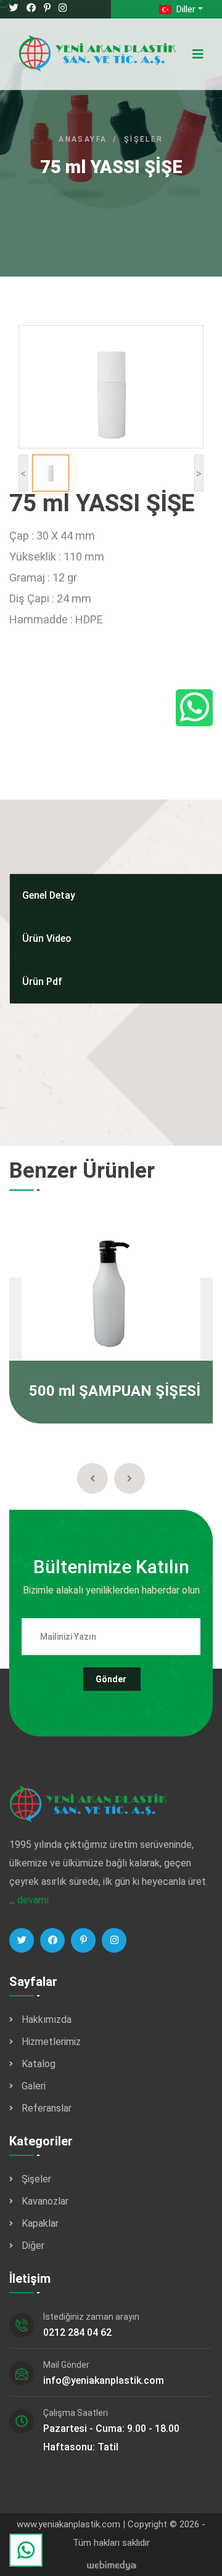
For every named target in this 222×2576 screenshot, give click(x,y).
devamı (33, 1900)
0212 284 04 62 (77, 2332)
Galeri (34, 2086)
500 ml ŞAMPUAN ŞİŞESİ (115, 1391)
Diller (185, 9)
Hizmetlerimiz (51, 2042)
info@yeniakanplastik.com (104, 2380)
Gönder (111, 1679)
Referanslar (47, 2108)
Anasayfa (83, 139)
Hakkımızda (47, 2019)
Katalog (39, 2064)
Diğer (33, 2246)
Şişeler (144, 139)
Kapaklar (40, 2223)
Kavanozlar (45, 2201)
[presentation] (92, 1478)
